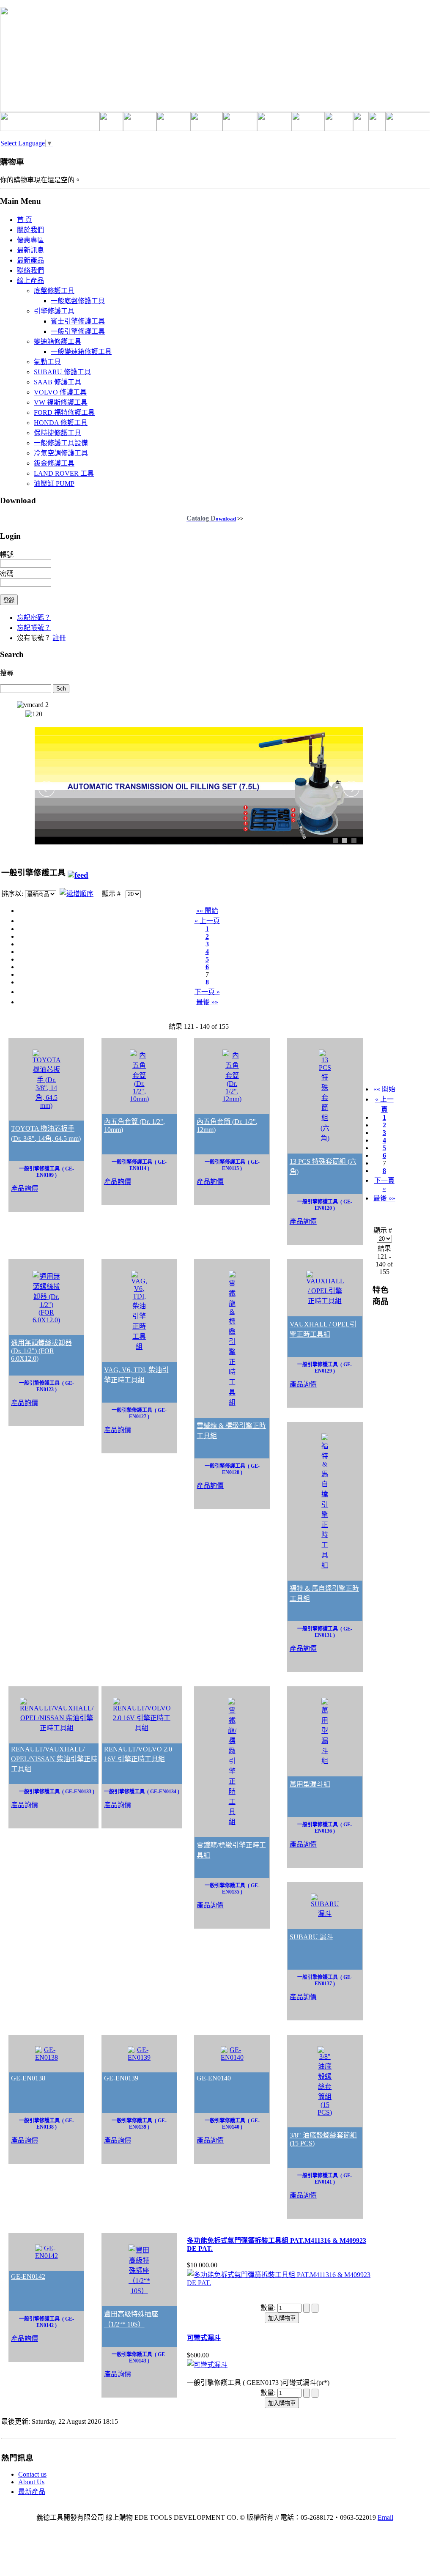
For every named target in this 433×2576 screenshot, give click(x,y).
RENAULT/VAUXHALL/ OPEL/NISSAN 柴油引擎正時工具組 (54, 1759)
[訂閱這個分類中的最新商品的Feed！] (78, 873)
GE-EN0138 (28, 2078)
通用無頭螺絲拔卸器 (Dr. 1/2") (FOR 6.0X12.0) (41, 1351)
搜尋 (7, 673)
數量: (269, 2308)
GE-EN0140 (214, 2078)
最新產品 (32, 2492)
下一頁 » (207, 992)
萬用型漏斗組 (310, 1784)
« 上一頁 (207, 921)
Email (385, 2517)
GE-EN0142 (28, 2276)
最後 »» (207, 1002)
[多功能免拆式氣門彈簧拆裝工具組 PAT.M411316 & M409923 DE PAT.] (282, 2283)
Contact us (32, 2474)
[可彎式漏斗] (207, 2365)
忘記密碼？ (34, 618)
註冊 (59, 638)
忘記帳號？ (34, 628)
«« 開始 (207, 911)
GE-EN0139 (121, 2078)
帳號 (7, 555)
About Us (31, 2482)
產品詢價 (25, 1188)
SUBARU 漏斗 (311, 1937)
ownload (211, 519)
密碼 (7, 574)
